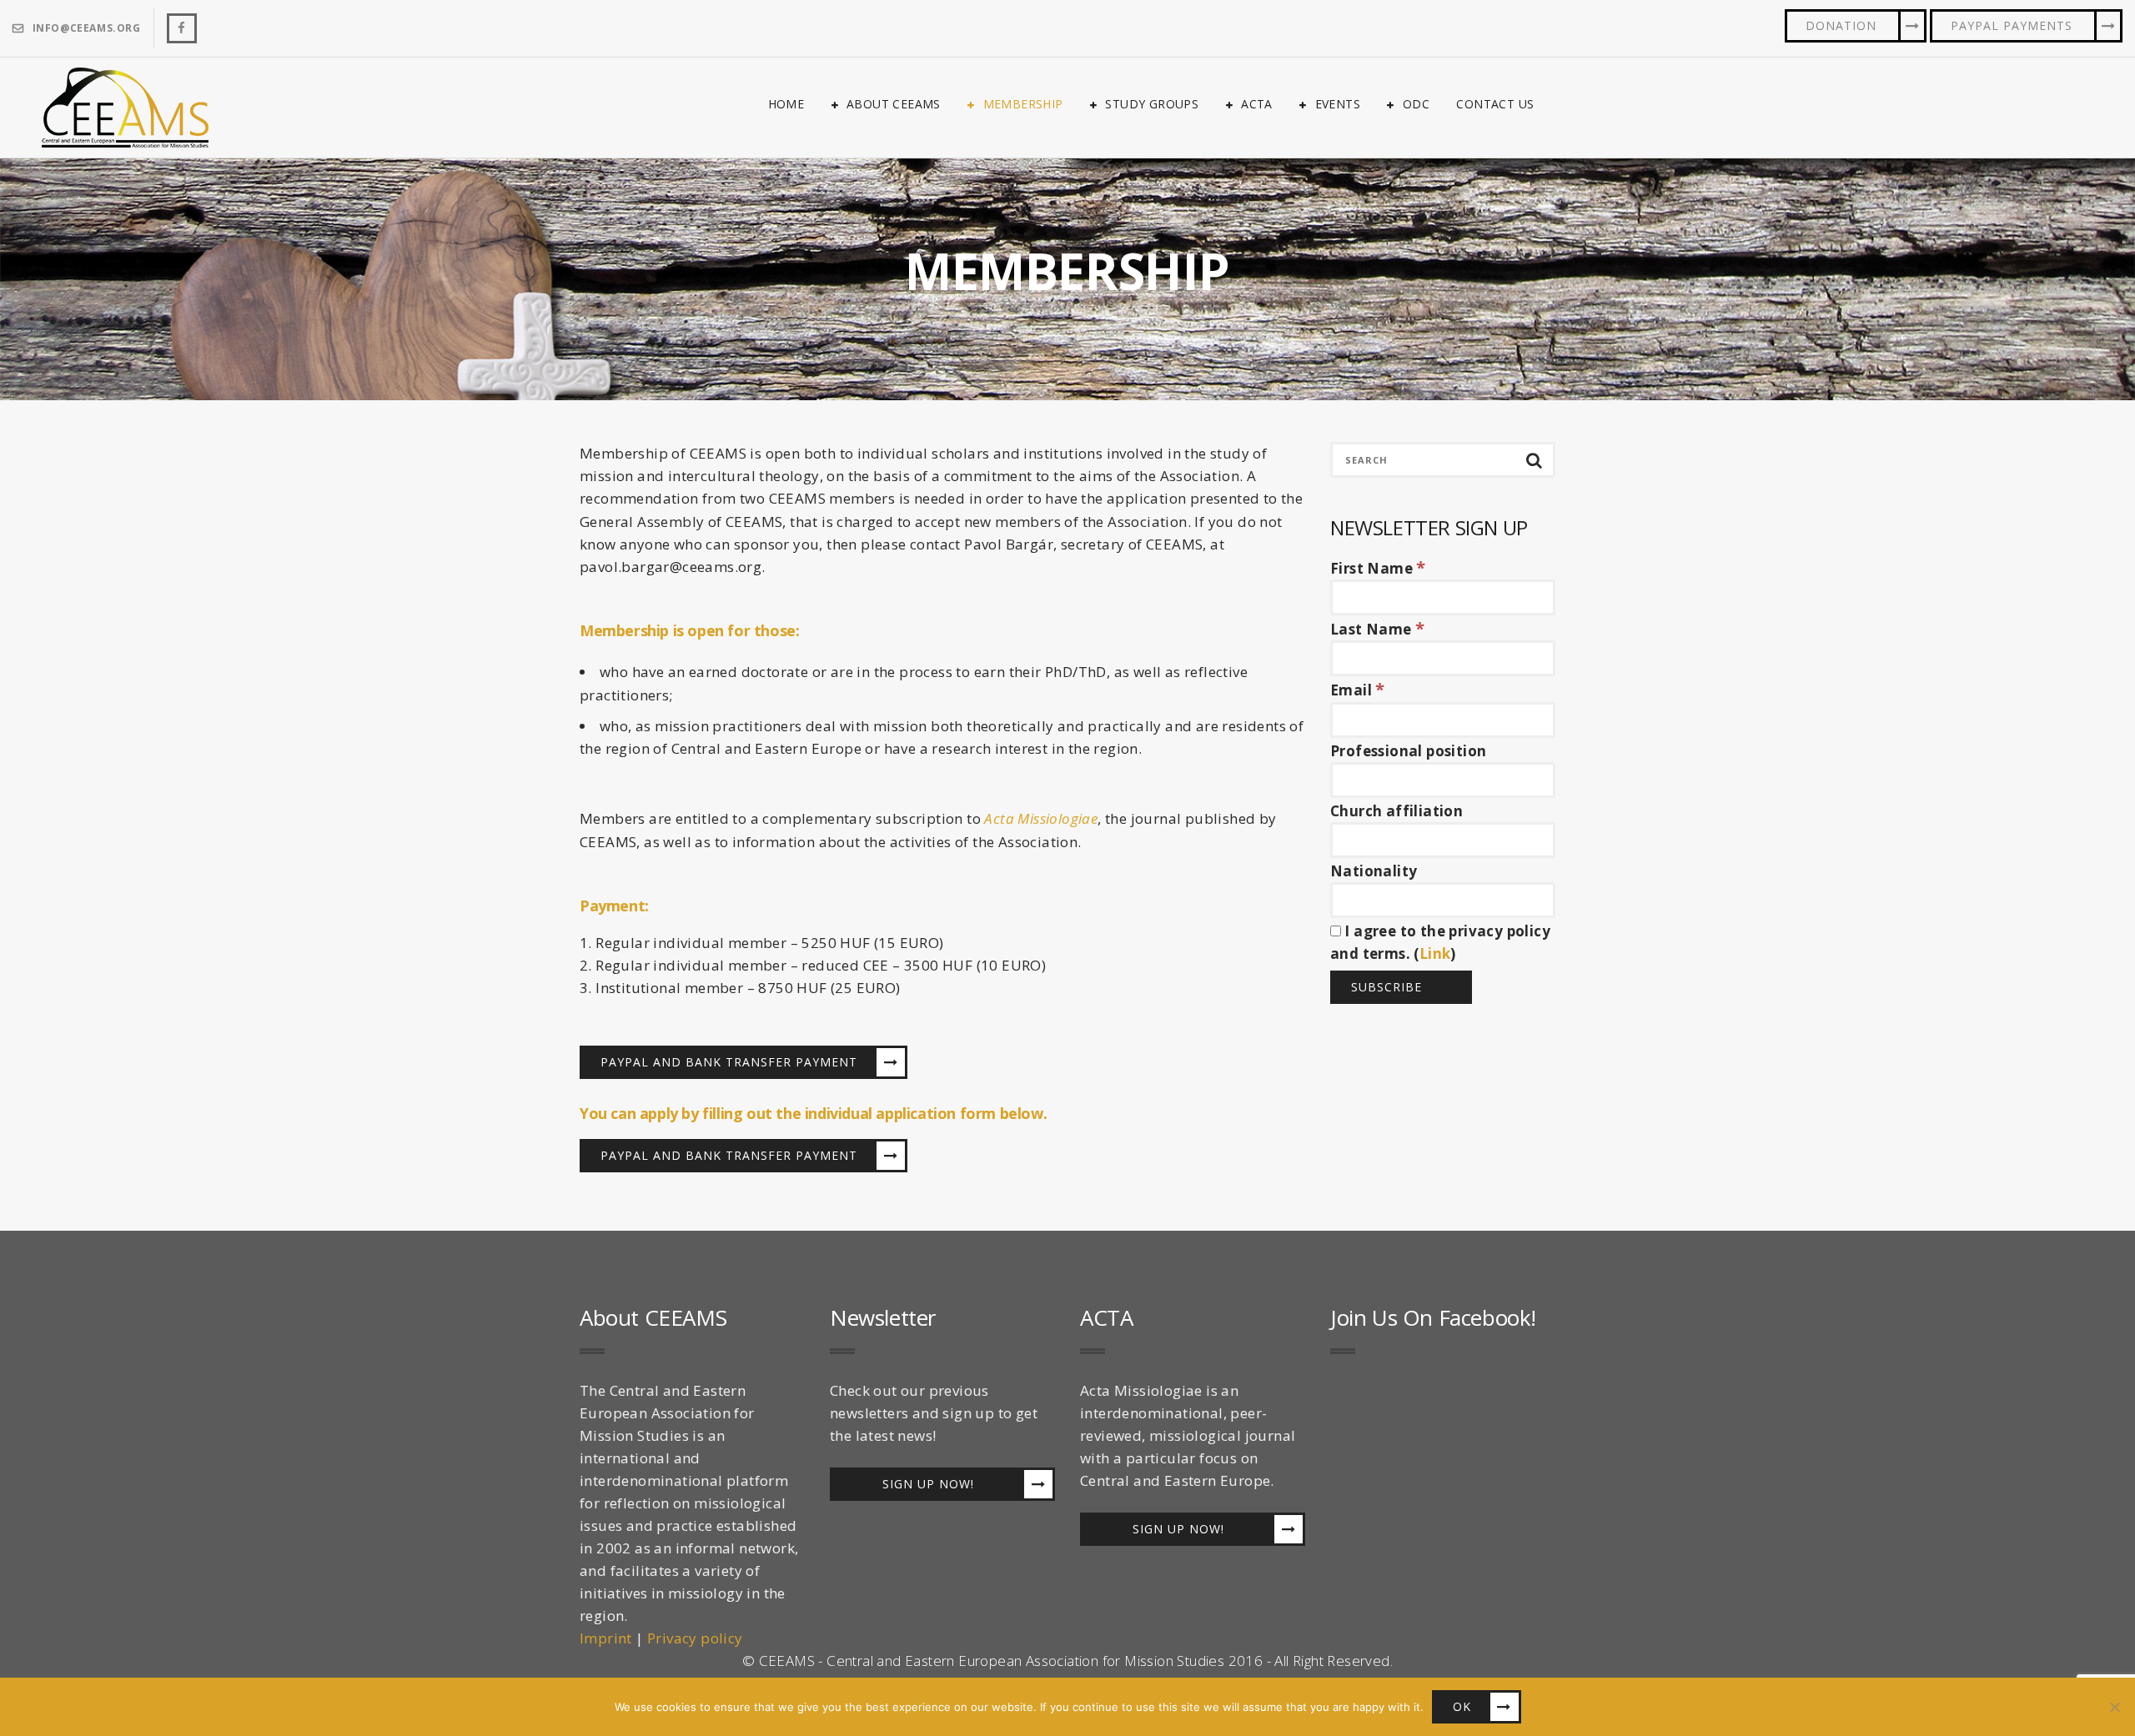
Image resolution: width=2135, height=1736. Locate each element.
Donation (1841, 25)
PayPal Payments (2012, 25)
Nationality (1374, 871)
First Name (1378, 568)
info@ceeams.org (87, 28)
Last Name (1377, 629)
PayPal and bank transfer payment (729, 1062)
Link (1435, 953)
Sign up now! (928, 1484)
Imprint (606, 1638)
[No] (2114, 1707)
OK (1462, 1706)
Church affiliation (1397, 811)
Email (1358, 690)
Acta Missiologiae (1041, 818)
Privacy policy (695, 1638)
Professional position (1408, 751)
